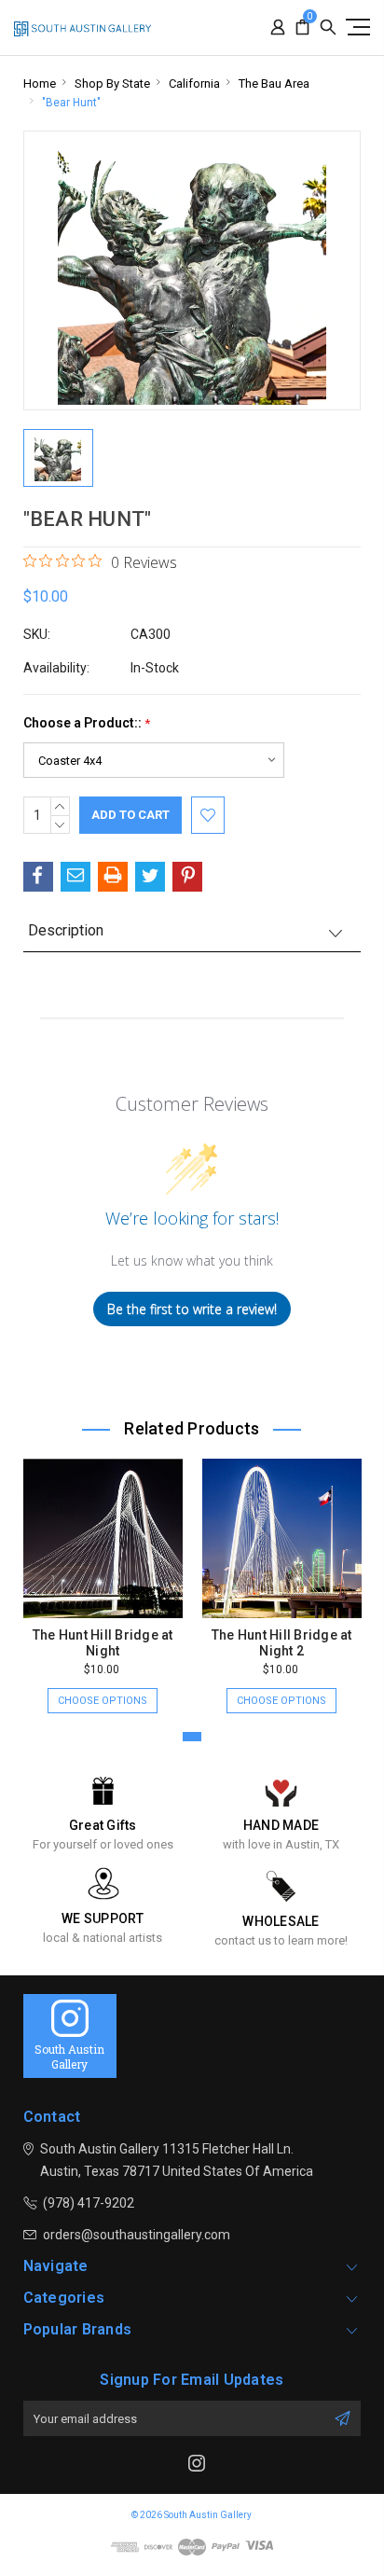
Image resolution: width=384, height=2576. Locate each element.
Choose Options (103, 1701)
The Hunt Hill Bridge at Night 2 (282, 1643)
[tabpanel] (103, 1577)
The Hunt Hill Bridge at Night (103, 1643)
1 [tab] (192, 1737)
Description (66, 930)
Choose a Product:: (87, 723)
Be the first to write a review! (192, 1309)
